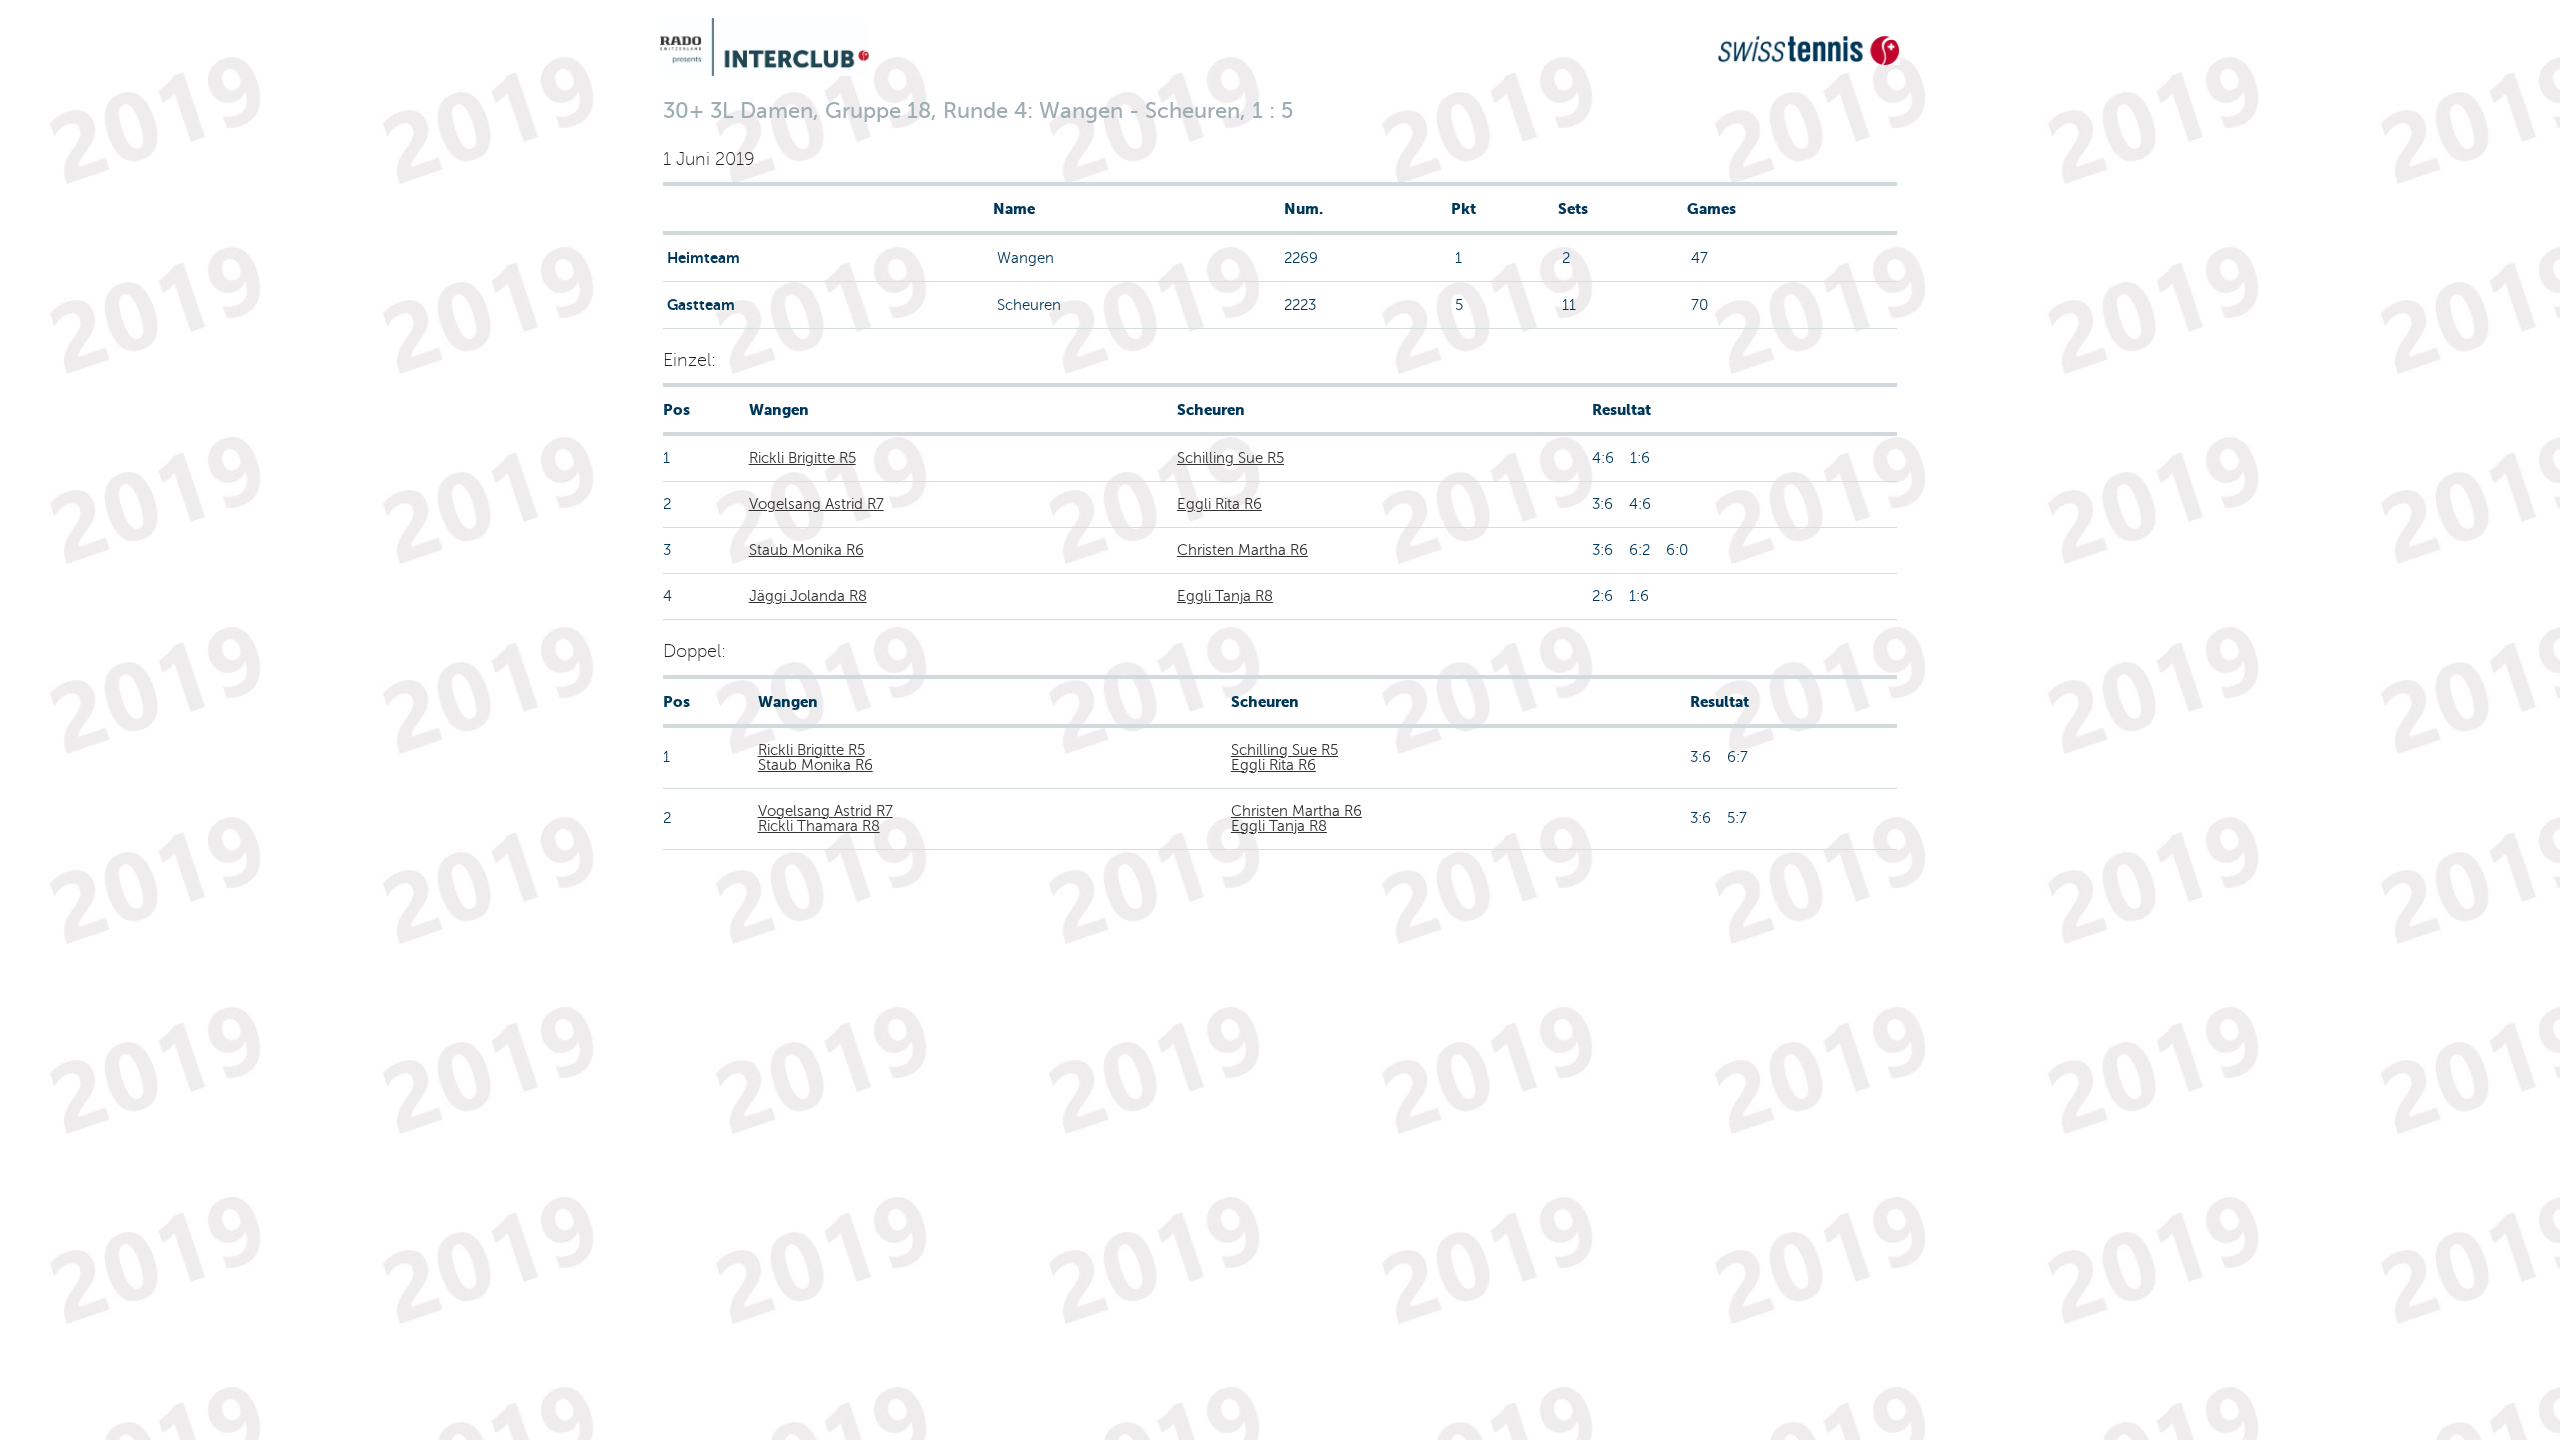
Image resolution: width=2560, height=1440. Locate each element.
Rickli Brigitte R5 (802, 458)
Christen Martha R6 (1242, 550)
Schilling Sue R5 (1230, 458)
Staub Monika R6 (806, 550)
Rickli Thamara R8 (819, 826)
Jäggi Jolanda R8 (808, 596)
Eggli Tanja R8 (1225, 596)
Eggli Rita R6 (1219, 504)
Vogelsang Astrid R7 (816, 504)
